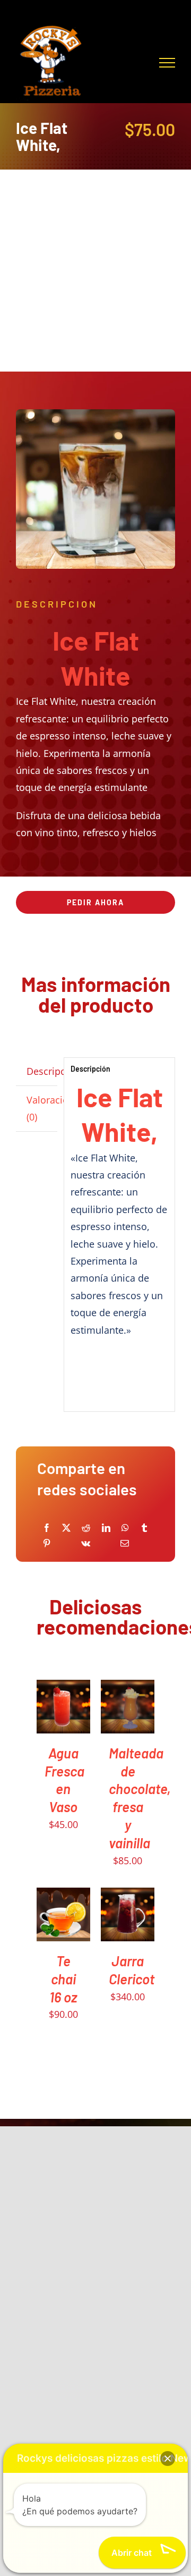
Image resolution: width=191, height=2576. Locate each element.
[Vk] (86, 1543)
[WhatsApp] (125, 1528)
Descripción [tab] (42, 1071)
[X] (66, 1528)
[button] (168, 2459)
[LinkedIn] (106, 1528)
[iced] (95, 489)
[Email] (125, 1543)
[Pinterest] (47, 1543)
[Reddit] (86, 1528)
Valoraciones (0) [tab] (42, 1108)
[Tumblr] (144, 1528)
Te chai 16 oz (63, 1979)
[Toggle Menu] (167, 63)
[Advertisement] (95, 271)
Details (54, 1727)
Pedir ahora (95, 902)
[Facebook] (47, 1528)
